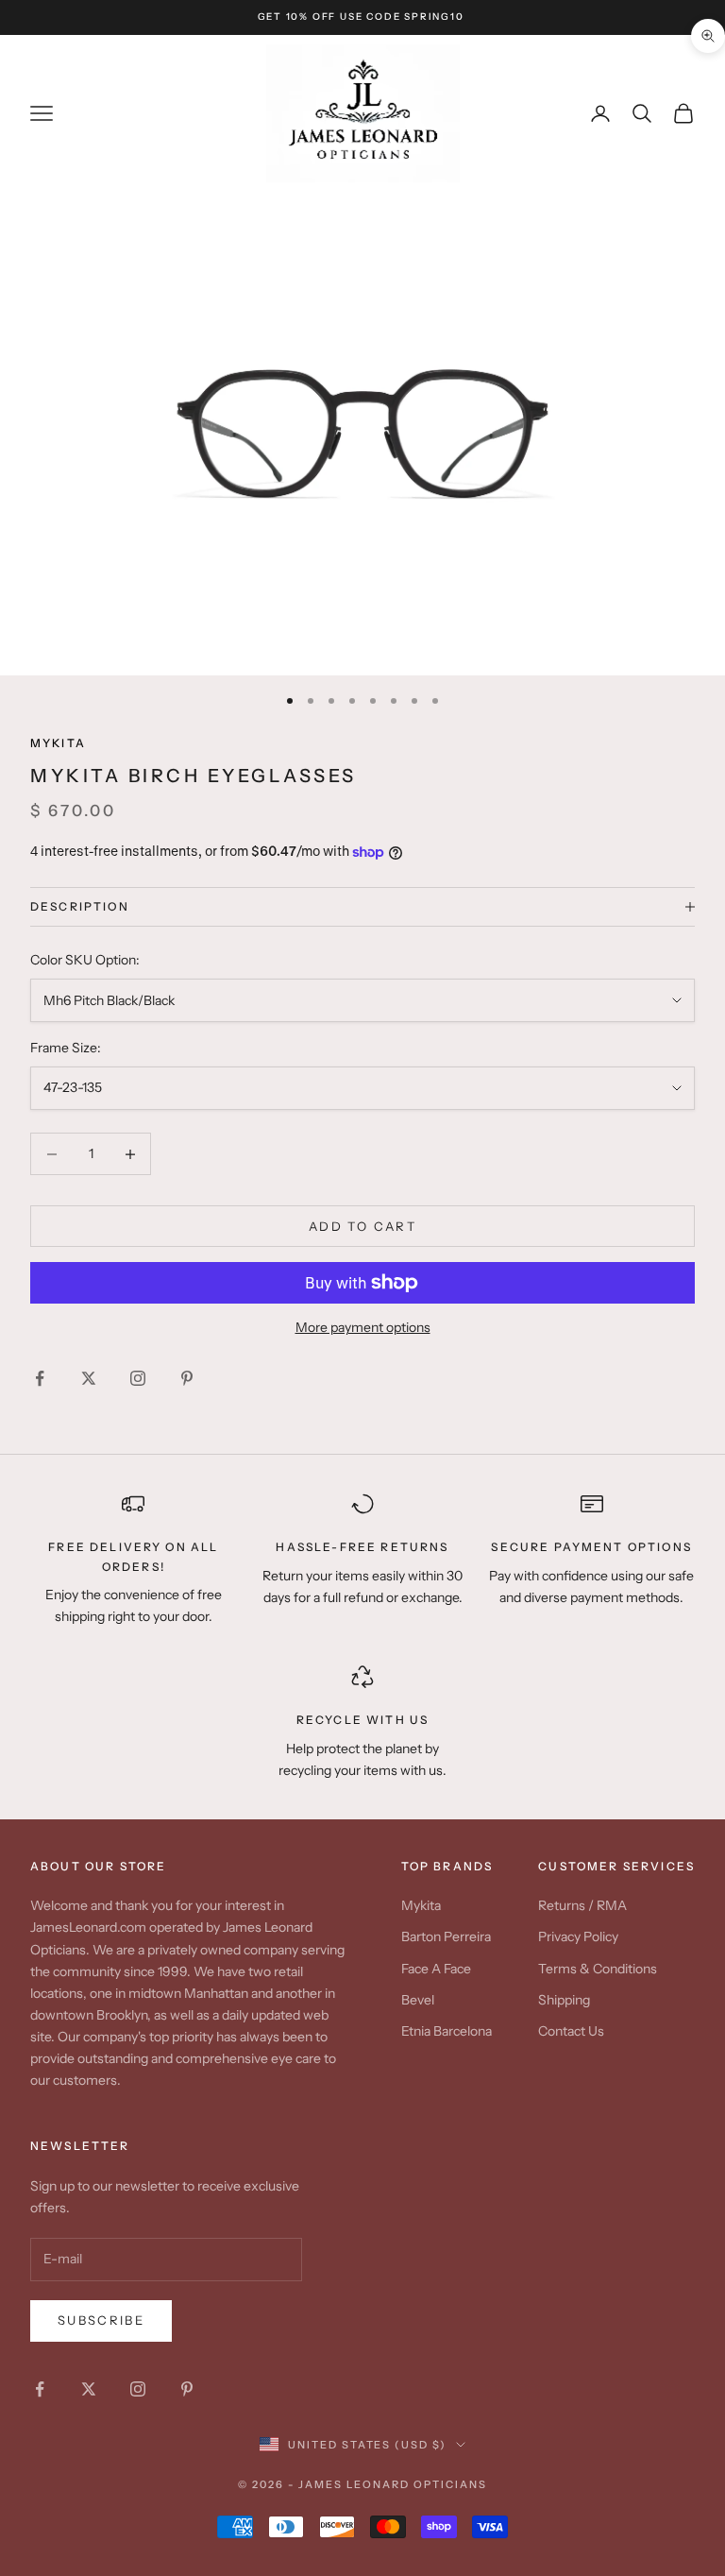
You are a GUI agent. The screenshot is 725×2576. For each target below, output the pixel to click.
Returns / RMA (582, 1905)
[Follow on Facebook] (40, 1378)
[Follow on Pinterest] (187, 1378)
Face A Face (436, 1969)
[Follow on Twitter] (89, 1378)
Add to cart (362, 1226)
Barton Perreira (446, 1936)
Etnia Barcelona (447, 2031)
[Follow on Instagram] (138, 1378)
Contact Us (571, 2031)
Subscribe (101, 2320)
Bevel (418, 2000)
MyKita (58, 743)
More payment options (363, 1327)
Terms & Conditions (598, 1969)
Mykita (421, 1905)
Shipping (564, 2000)
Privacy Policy (578, 1936)
